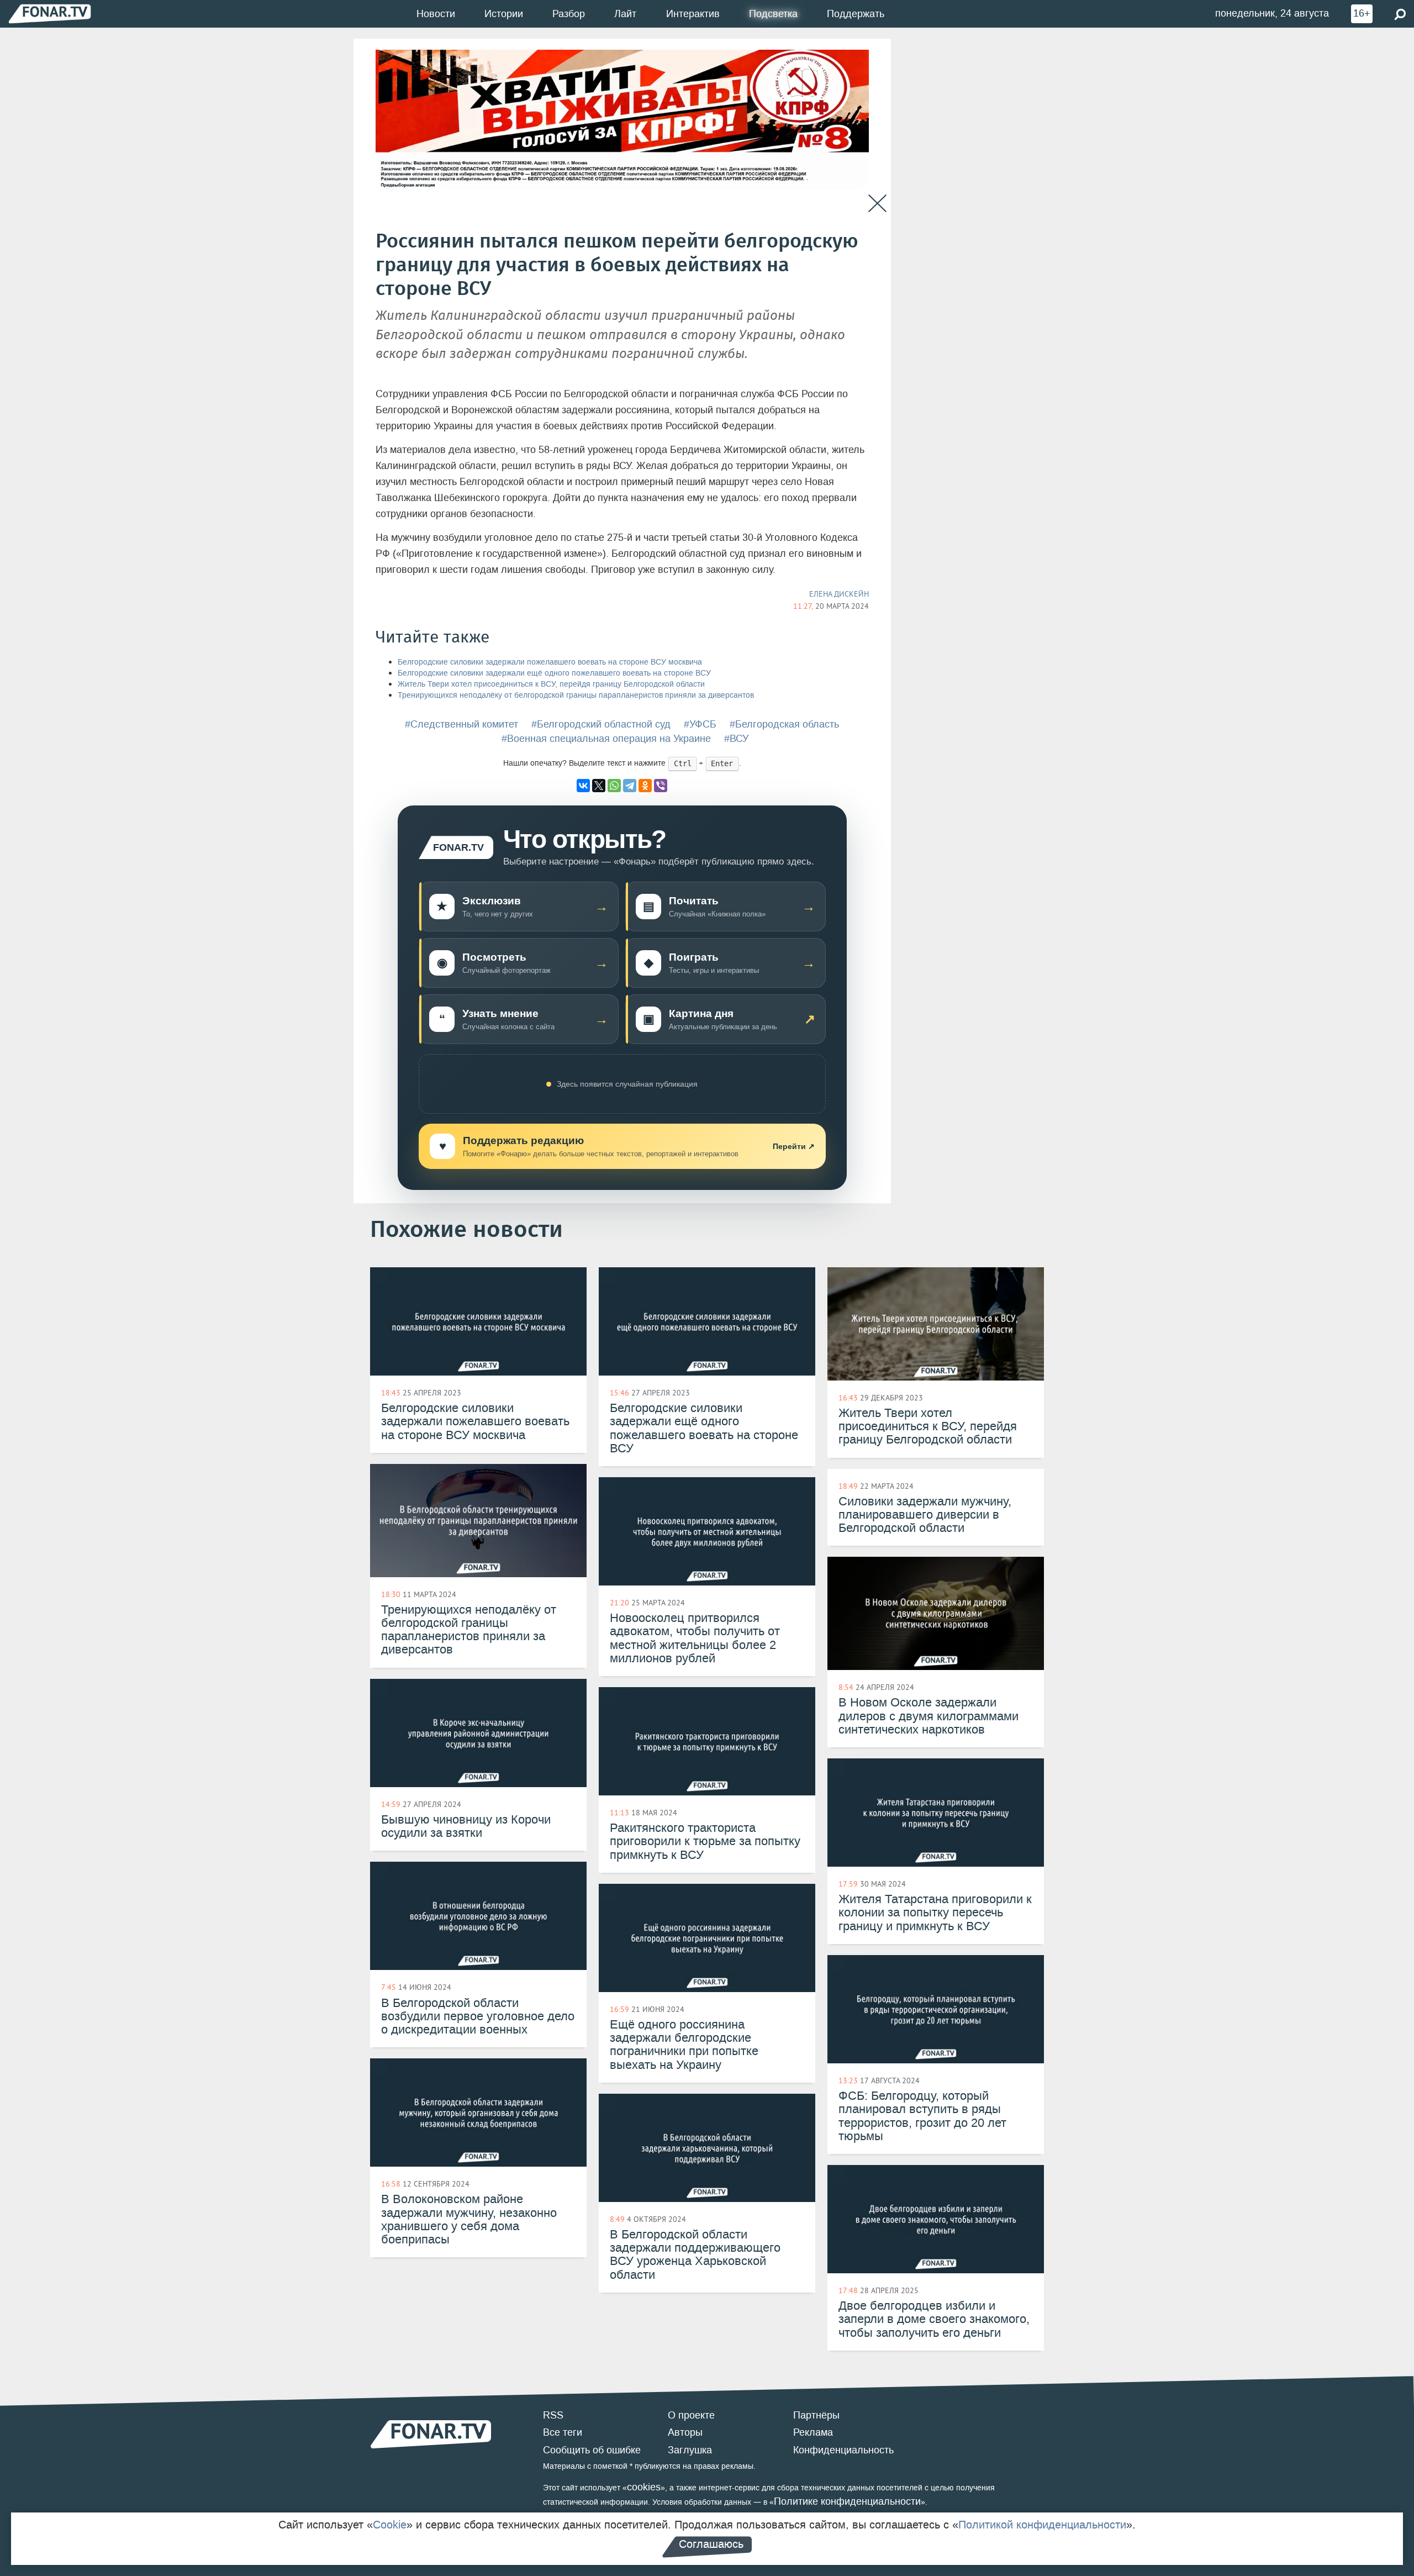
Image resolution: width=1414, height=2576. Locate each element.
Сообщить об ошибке (592, 2450)
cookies (644, 2487)
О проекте (691, 2415)
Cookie (390, 2525)
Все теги (563, 2432)
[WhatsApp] (614, 786)
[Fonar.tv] (50, 14)
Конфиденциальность (843, 2450)
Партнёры (816, 2415)
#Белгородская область (784, 724)
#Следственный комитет (461, 724)
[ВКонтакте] (583, 786)
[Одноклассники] (645, 786)
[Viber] (661, 786)
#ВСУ (736, 739)
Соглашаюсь (711, 2544)
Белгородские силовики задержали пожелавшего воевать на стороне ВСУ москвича (550, 662)
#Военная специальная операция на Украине (606, 739)
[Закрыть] (877, 204)
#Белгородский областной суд (601, 724)
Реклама (813, 2432)
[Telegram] (630, 786)
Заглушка (690, 2450)
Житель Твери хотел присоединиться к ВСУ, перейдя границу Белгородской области (551, 684)
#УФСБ (700, 724)
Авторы (685, 2432)
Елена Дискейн (839, 594)
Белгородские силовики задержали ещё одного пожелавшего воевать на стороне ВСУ (554, 673)
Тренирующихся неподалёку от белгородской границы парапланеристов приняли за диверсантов (576, 695)
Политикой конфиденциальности (1042, 2525)
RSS (553, 2415)
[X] (599, 786)
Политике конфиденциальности (847, 2501)
